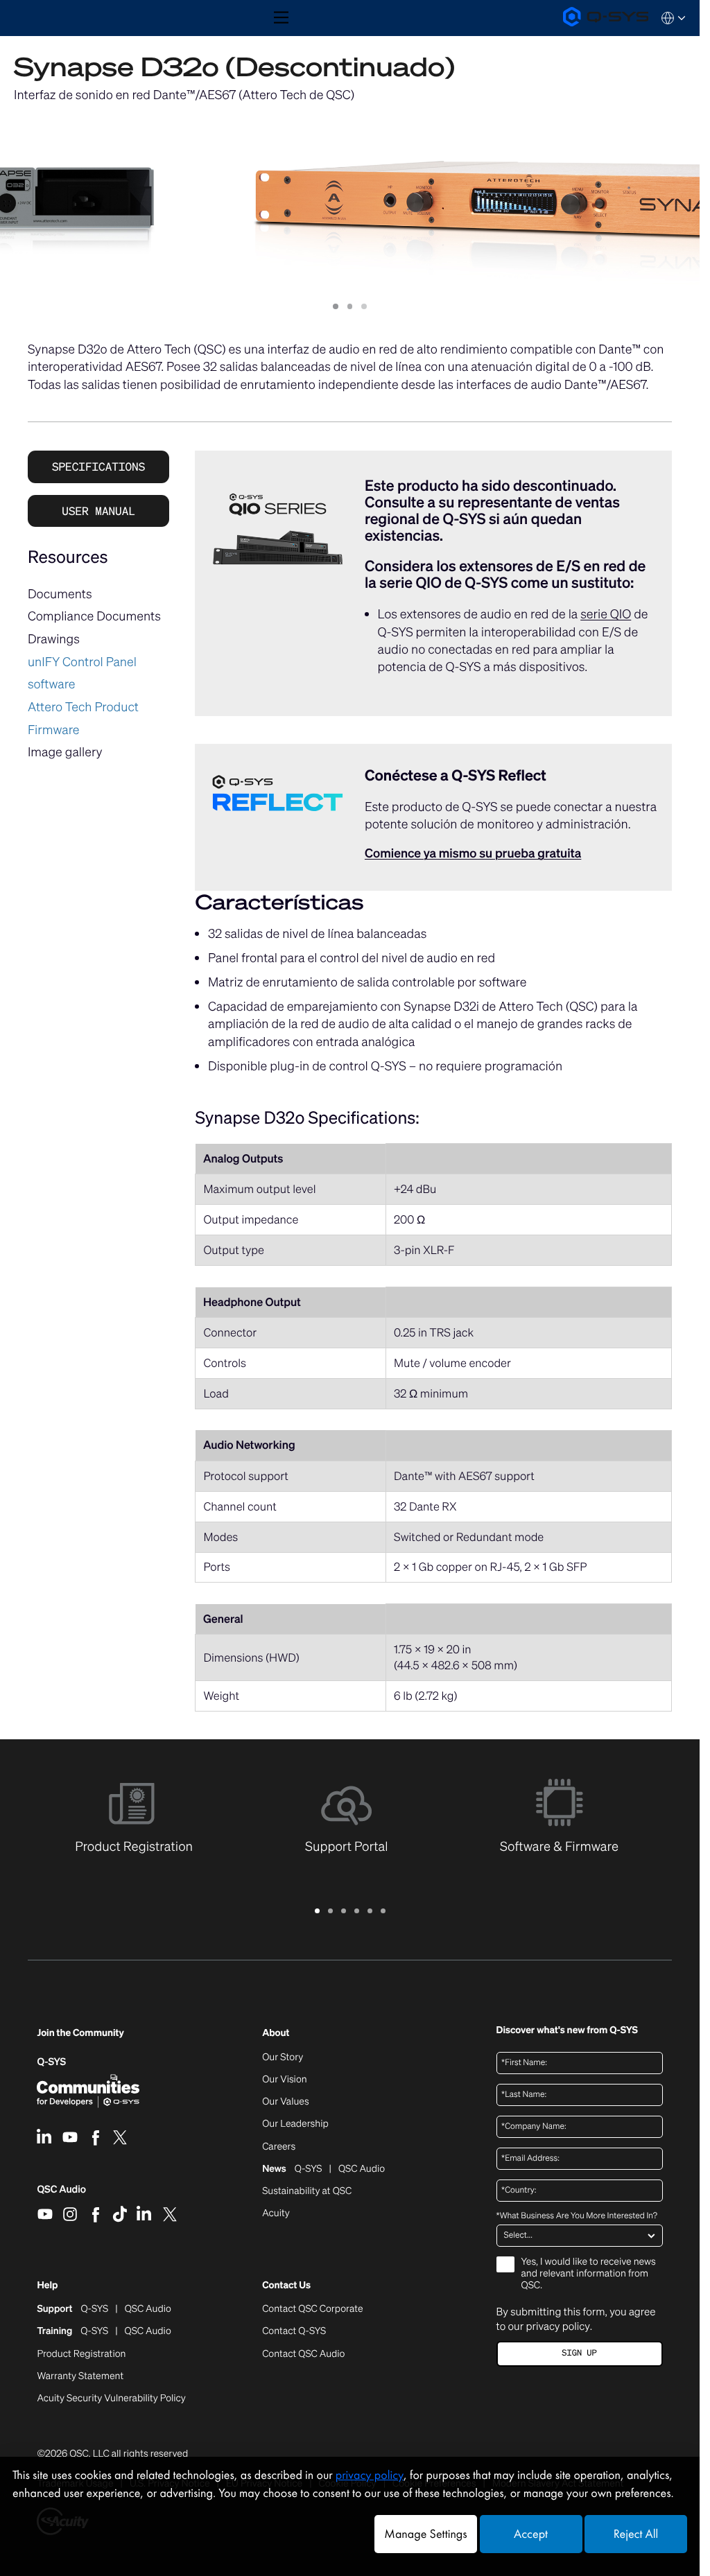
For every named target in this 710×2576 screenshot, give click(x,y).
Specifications (98, 467)
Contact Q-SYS (294, 2331)
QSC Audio (61, 2194)
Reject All (636, 2534)
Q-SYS (51, 2062)
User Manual (98, 511)
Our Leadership (295, 2124)
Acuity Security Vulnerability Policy (111, 2399)
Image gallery (65, 752)
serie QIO (606, 614)
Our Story (283, 2057)
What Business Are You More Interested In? (577, 2216)
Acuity (276, 2213)
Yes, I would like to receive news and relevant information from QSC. (589, 2274)
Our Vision (285, 2080)
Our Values (285, 2102)
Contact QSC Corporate (312, 2309)
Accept (531, 2534)
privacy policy (557, 2326)
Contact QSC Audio (303, 2354)
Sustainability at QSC (307, 2191)
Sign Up (579, 2353)
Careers (279, 2147)
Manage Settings (425, 2534)
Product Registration (81, 2354)
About (276, 2034)
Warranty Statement (80, 2376)
